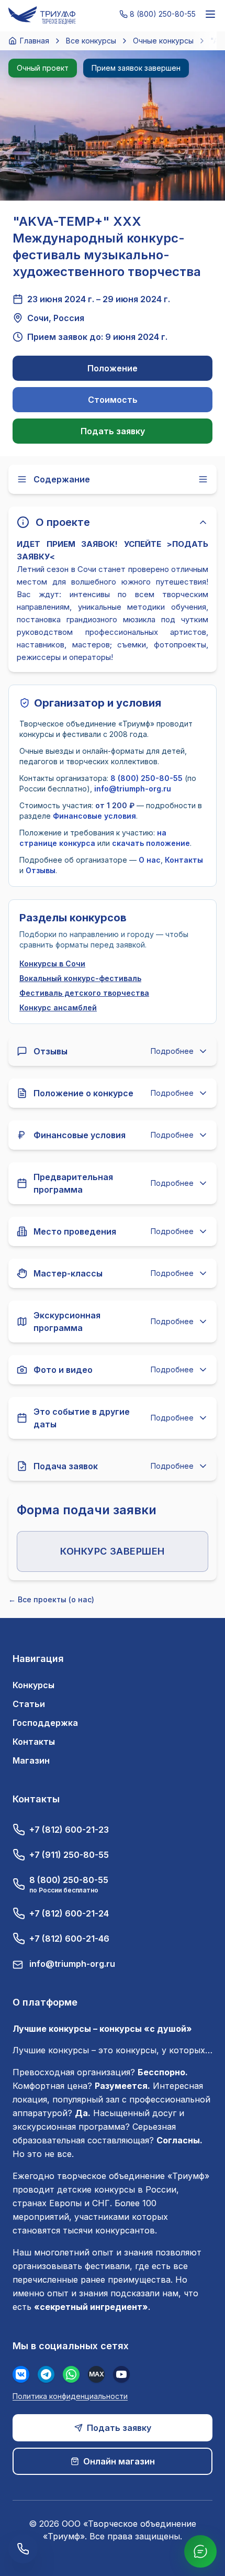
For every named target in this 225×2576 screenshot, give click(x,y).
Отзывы (41, 870)
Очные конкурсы (163, 41)
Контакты (184, 860)
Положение (113, 368)
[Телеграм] (46, 2374)
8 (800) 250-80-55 (147, 778)
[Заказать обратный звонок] (23, 2549)
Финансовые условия (94, 816)
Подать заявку (113, 431)
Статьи (29, 1704)
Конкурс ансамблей (58, 1008)
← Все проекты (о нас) (51, 1599)
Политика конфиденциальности (70, 2396)
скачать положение (151, 843)
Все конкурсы (91, 41)
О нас (150, 860)
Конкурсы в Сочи (52, 964)
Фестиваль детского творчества (84, 993)
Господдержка (45, 1723)
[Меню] (210, 14)
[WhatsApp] (71, 2374)
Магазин (31, 1760)
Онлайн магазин (119, 2461)
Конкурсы (33, 1685)
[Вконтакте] (21, 2374)
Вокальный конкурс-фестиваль (80, 978)
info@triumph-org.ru (133, 789)
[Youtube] (121, 2374)
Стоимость (113, 400)
